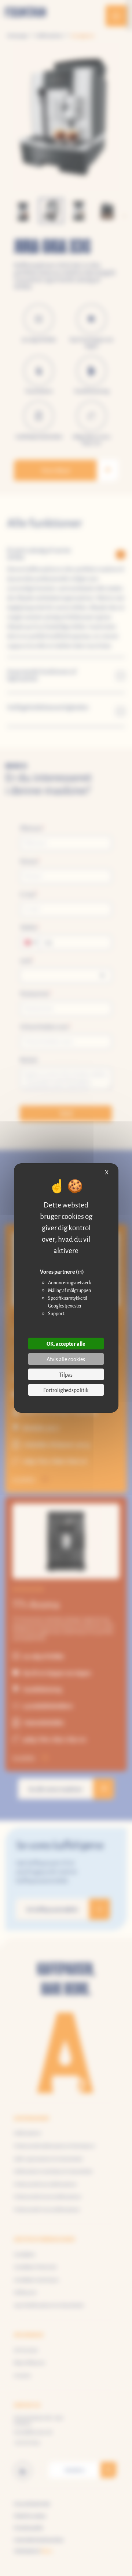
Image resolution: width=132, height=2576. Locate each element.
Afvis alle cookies (66, 1359)
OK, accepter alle (66, 1343)
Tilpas (66, 1374)
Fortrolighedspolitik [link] (66, 1390)
